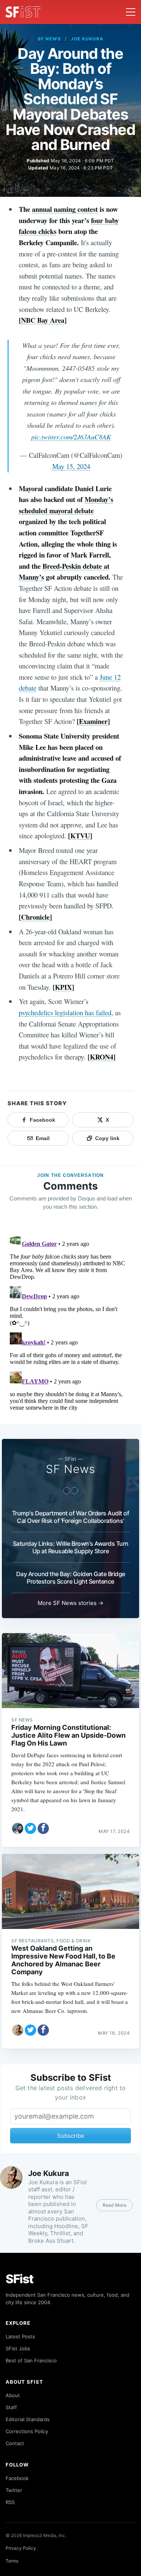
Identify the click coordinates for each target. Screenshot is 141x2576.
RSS (10, 2502)
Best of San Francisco (31, 2360)
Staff (11, 2407)
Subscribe (71, 2136)
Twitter (14, 2490)
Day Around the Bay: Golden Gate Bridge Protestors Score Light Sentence (71, 1578)
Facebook (17, 2478)
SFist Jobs (18, 2348)
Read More (114, 2205)
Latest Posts (20, 2336)
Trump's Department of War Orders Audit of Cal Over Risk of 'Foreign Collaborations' (71, 1517)
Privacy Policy (21, 2548)
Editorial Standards (28, 2419)
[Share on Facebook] (43, 1828)
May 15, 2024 (71, 466)
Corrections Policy (27, 2431)
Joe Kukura (87, 39)
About (13, 2395)
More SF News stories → (70, 1603)
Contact (15, 2443)
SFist (20, 2279)
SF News (49, 39)
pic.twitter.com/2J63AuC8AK (71, 437)
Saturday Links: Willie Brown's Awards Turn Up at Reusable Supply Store (71, 1547)
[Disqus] (70, 1325)
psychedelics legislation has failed (65, 1012)
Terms (12, 2561)
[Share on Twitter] (30, 1828)
